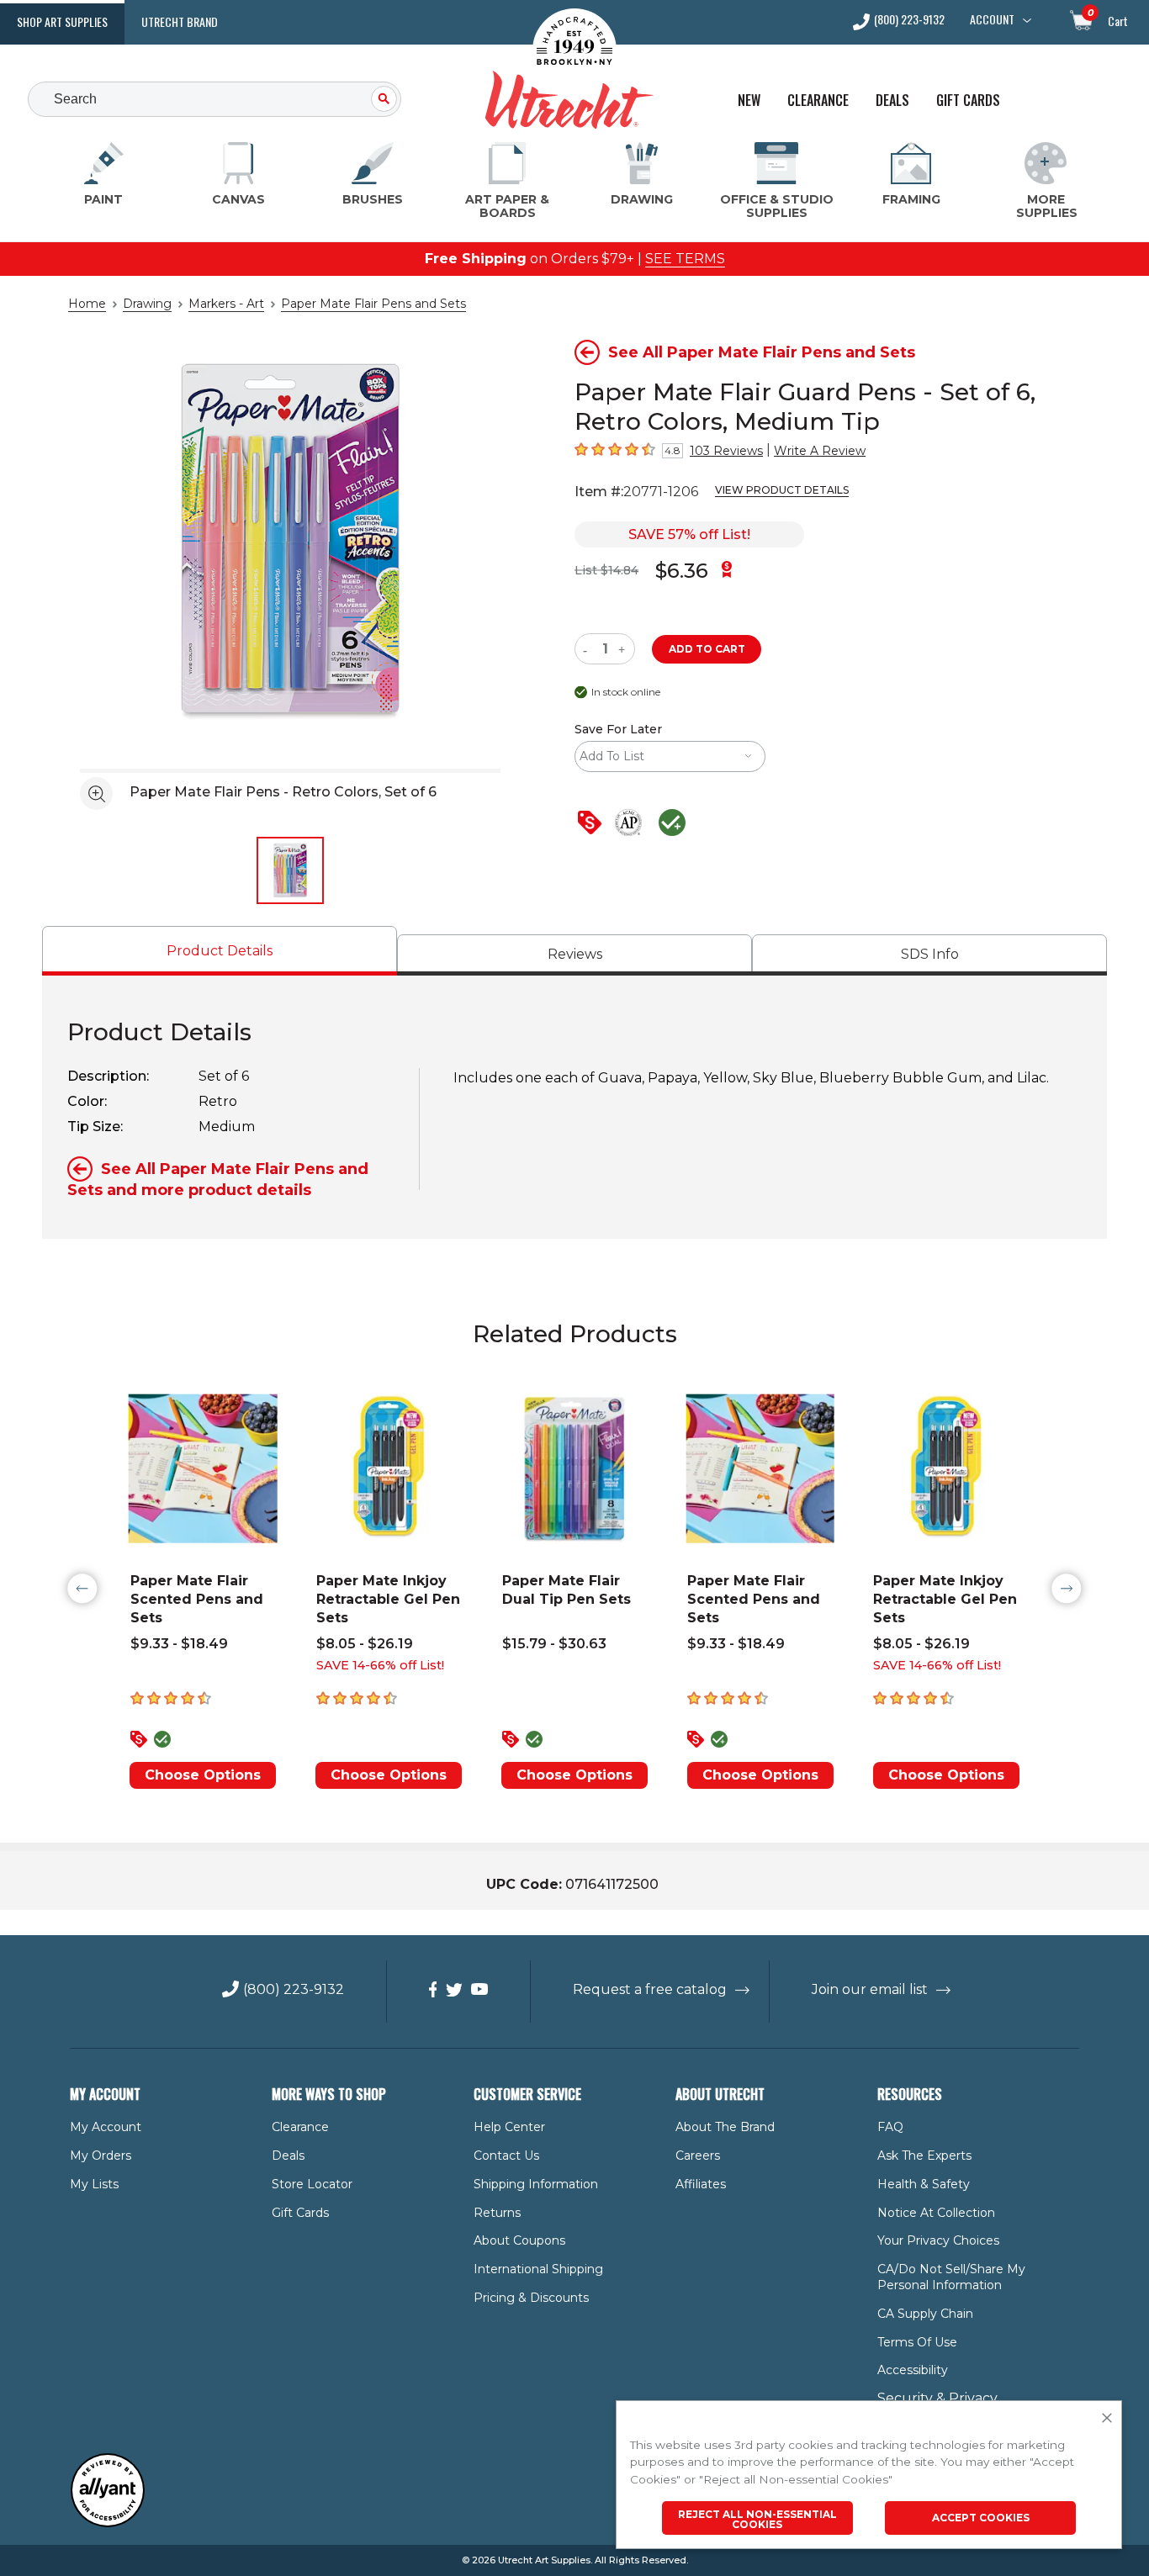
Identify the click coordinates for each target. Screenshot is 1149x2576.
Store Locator (312, 2184)
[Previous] (82, 1589)
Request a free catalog (650, 1989)
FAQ (890, 2127)
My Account (106, 2127)
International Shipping (538, 2269)
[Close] (1107, 2419)
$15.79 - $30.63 (554, 1644)
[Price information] (593, 824)
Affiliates (701, 2184)
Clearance (818, 101)
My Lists (94, 2184)
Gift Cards (968, 101)
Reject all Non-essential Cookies (757, 2519)
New (749, 101)
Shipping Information (536, 2184)
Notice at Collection (936, 2213)
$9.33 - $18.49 (179, 1644)
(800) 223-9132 (909, 21)
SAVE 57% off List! (689, 534)
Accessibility (913, 2370)
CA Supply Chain (925, 2314)
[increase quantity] (624, 649)
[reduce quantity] (588, 649)
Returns (497, 2213)
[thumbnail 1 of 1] (290, 870)
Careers (698, 2155)
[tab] (220, 951)
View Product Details (782, 490)
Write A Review (820, 451)
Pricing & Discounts (531, 2298)
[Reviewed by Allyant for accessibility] (108, 2523)
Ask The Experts (924, 2155)
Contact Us (506, 2155)
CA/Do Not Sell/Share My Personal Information (951, 2277)
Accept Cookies (981, 2518)
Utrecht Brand (180, 21)
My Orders (101, 2155)
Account (992, 19)
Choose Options (203, 1775)
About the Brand (725, 2127)
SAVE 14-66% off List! (380, 1665)
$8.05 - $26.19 (365, 1644)
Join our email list (870, 1989)
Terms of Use (917, 2342)
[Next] (1067, 1589)
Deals (892, 101)
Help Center (509, 2127)
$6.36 (682, 571)
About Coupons (519, 2240)
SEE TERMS (685, 259)
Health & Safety (924, 2184)
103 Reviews (726, 451)
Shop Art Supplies (62, 21)
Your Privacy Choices (938, 2240)
